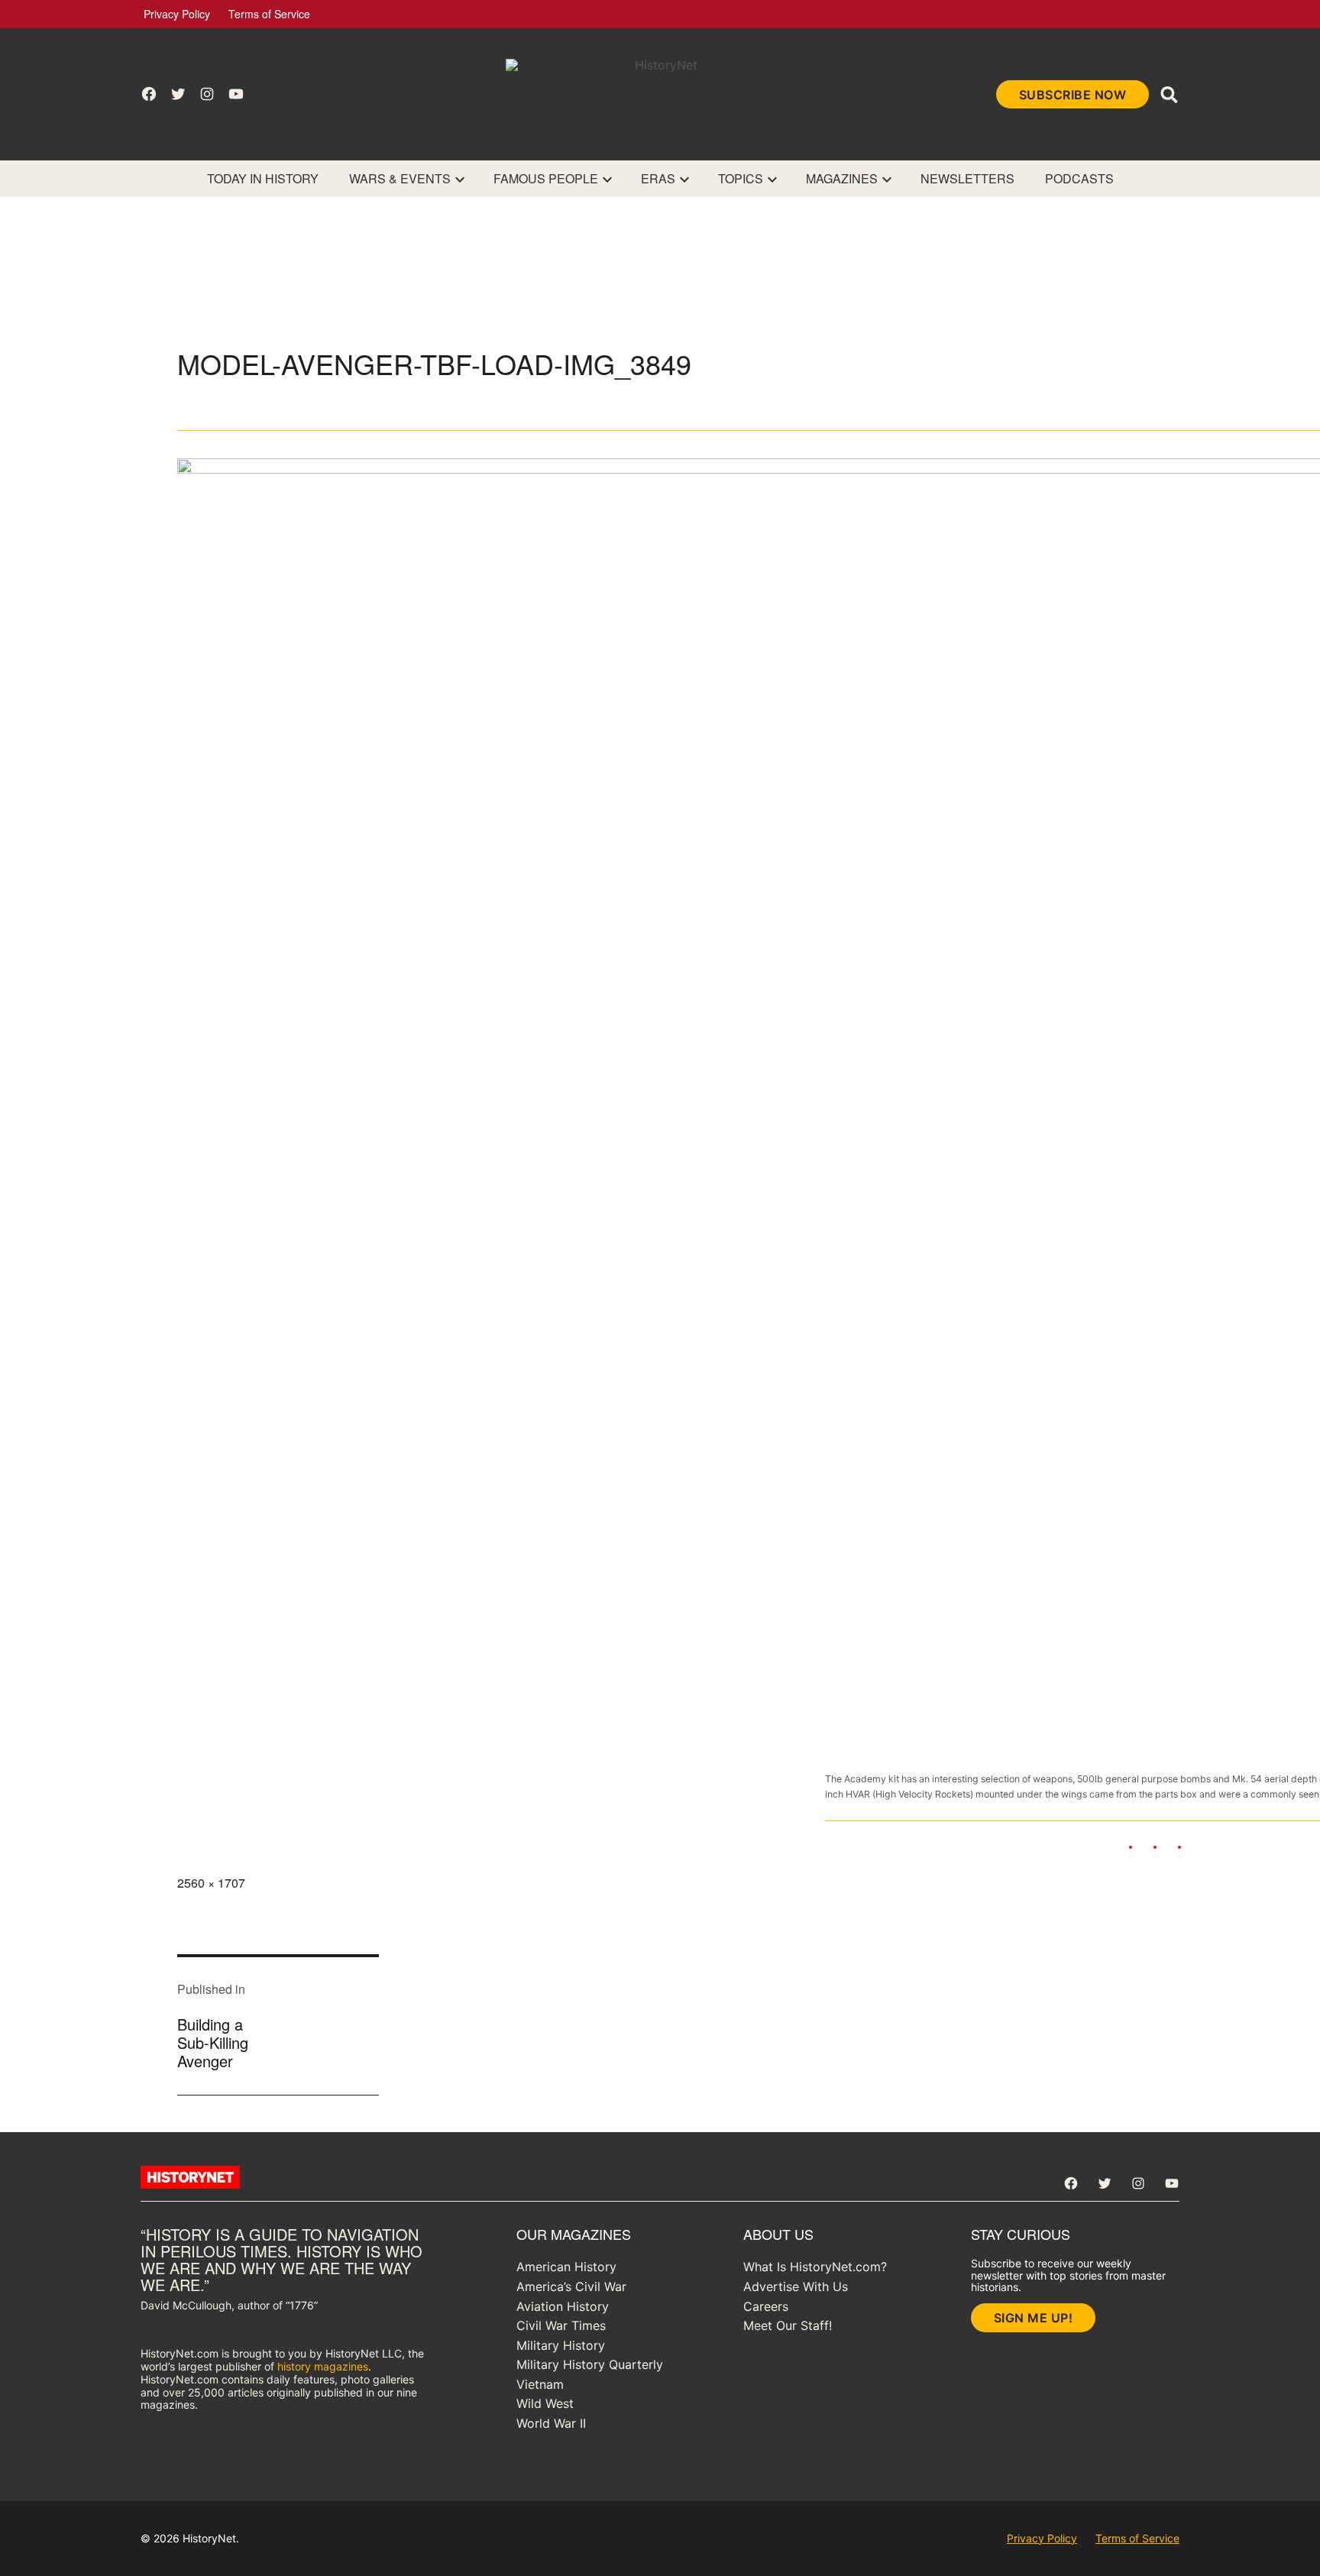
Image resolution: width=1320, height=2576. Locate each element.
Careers (766, 2306)
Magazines (842, 178)
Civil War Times (561, 2325)
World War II (551, 2423)
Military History (561, 2345)
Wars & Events (400, 178)
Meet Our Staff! (788, 2325)
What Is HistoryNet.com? (815, 2267)
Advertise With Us (796, 2286)
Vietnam (540, 2384)
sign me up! (1034, 2318)
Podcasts (1079, 178)
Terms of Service (269, 14)
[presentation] (460, 179)
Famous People (546, 178)
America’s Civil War (571, 2286)
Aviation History (563, 2306)
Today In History (263, 178)
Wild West (545, 2403)
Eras (658, 178)
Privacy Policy (177, 14)
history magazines (323, 2366)
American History (566, 2267)
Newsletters (967, 178)
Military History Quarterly (590, 2364)
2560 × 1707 (211, 1883)
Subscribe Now (1073, 95)
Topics (741, 178)
